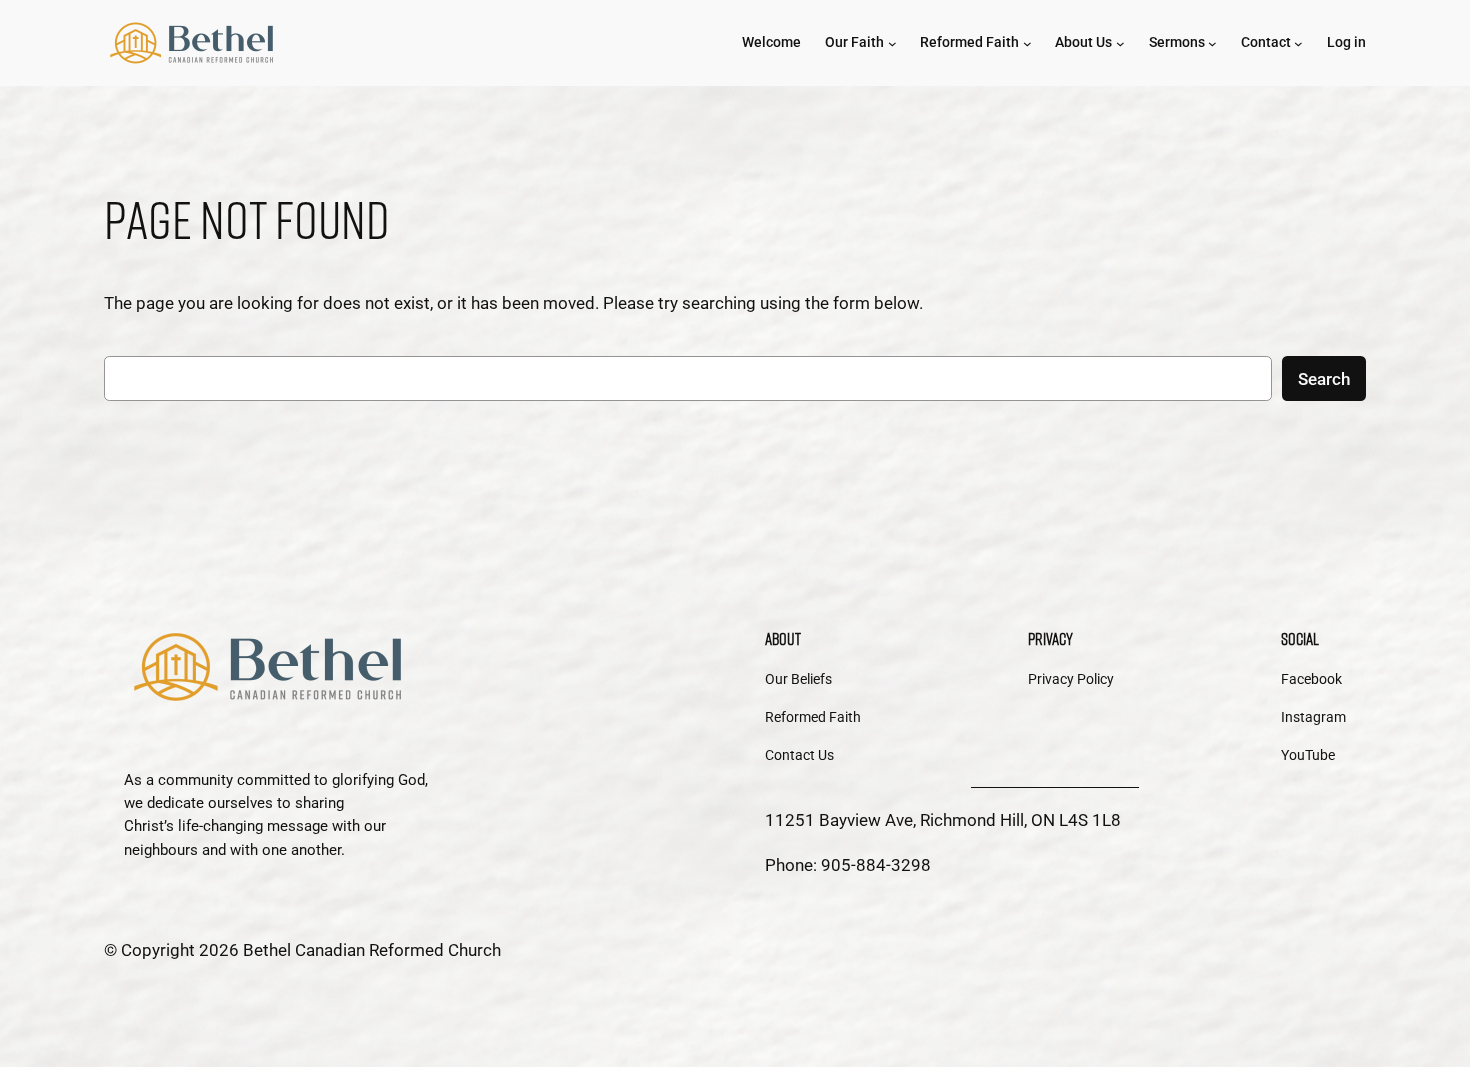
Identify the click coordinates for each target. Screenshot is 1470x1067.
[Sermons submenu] (1212, 43)
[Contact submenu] (1298, 43)
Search (1324, 379)
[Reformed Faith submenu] (1027, 43)
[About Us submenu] (1120, 43)
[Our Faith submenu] (892, 43)
